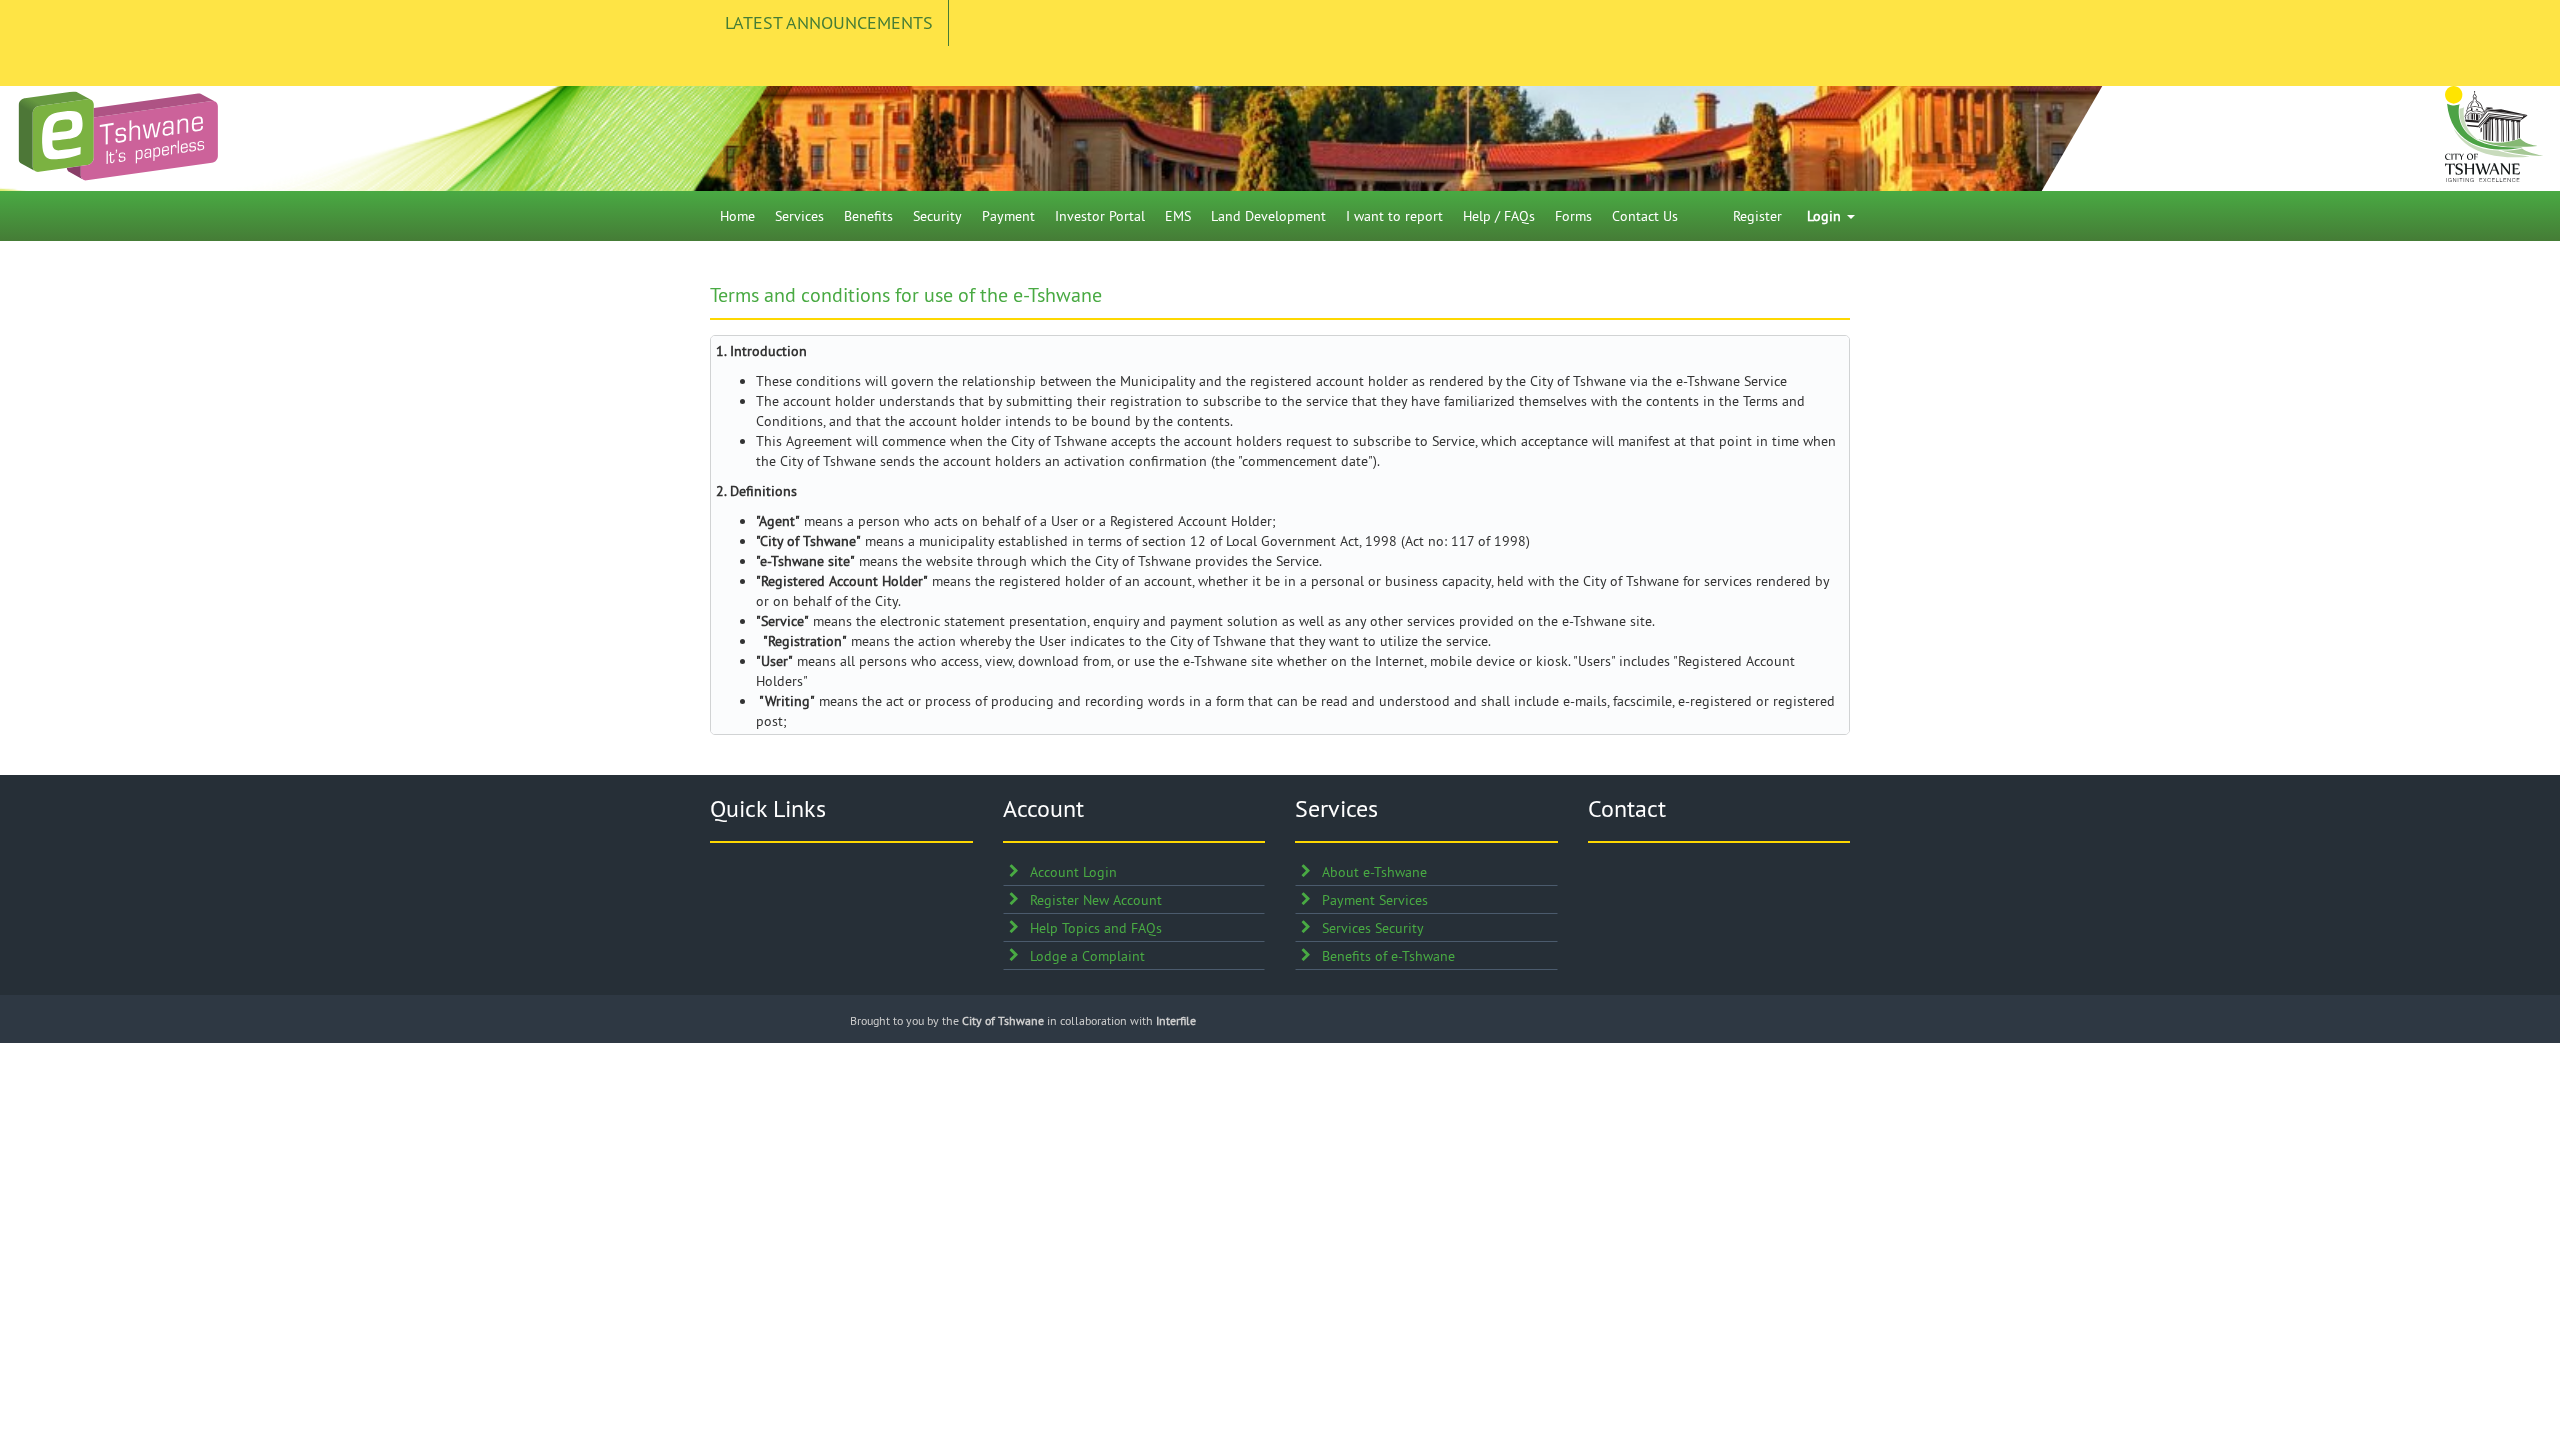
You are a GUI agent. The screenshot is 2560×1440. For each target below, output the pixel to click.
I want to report (1394, 216)
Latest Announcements (829, 22)
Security (937, 216)
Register (1757, 216)
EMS (1178, 216)
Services (799, 216)
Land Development (1268, 216)
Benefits (868, 216)
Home (737, 216)
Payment (1008, 216)
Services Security (1373, 928)
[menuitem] (737, 216)
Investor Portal (1100, 216)
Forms (1573, 216)
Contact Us (1645, 216)
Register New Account (1096, 900)
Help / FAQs (1499, 216)
